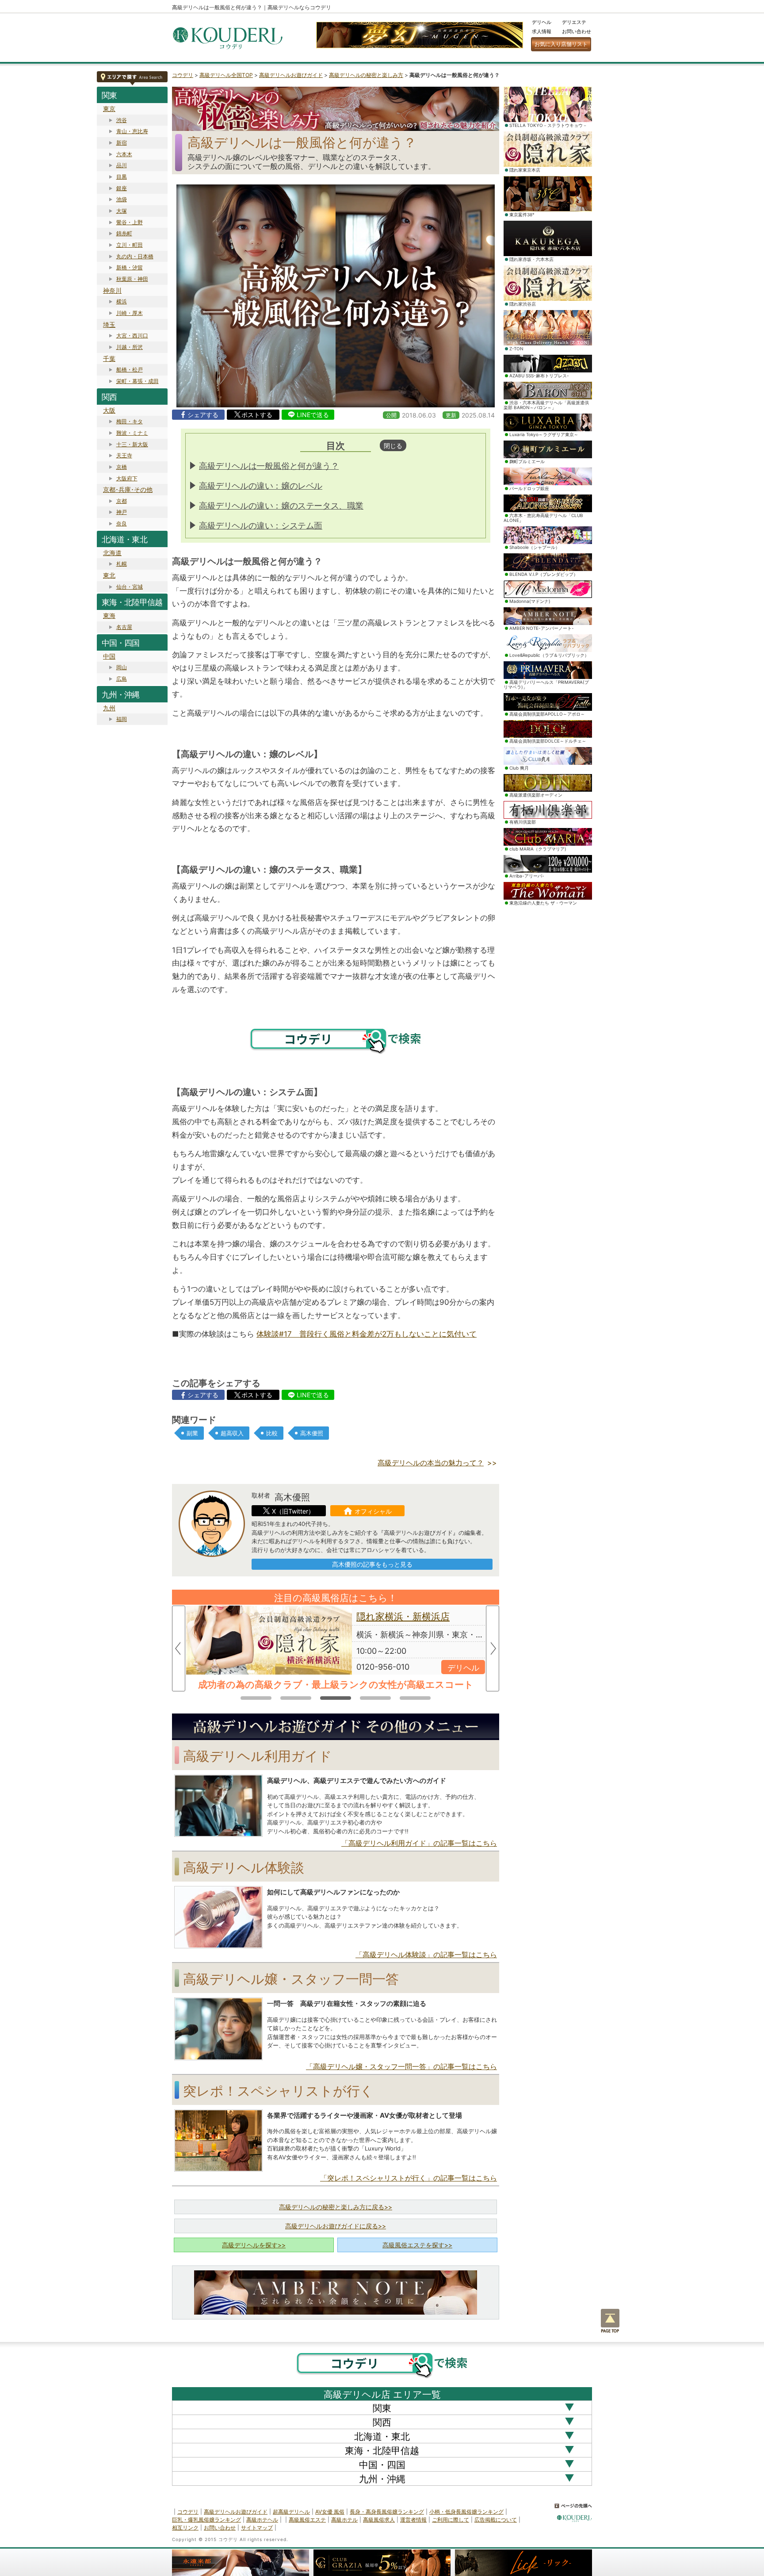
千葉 (109, 358)
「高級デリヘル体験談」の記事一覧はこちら (426, 1955)
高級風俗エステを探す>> (417, 2245)
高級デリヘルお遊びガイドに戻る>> (336, 2226)
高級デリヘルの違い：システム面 (261, 526)
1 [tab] (256, 1696)
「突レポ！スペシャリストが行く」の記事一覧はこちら (409, 2178)
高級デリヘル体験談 (244, 1867)
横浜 (122, 301)
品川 (122, 165)
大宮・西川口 (132, 335)
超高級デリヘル (291, 2512)
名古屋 (124, 627)
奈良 (122, 523)
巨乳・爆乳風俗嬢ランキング (206, 2520)
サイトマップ (257, 2528)
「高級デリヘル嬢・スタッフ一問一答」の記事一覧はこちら (401, 2066)
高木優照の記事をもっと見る (372, 1564)
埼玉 (109, 324)
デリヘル (542, 22)
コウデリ (183, 75)
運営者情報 (413, 2520)
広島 (122, 679)
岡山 (122, 667)
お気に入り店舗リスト (561, 44)
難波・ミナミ (132, 433)
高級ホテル (344, 2520)
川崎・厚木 (130, 313)
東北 (109, 575)
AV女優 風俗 (330, 2512)
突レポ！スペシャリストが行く (278, 2091)
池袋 (122, 199)
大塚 (122, 211)
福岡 (122, 719)
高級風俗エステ (307, 2520)
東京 (109, 109)
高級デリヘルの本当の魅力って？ (431, 1463)
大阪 (109, 410)
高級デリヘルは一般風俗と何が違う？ (269, 466)
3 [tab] (336, 1696)
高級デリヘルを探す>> (254, 2245)
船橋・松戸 (130, 370)
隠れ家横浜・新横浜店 (403, 1616)
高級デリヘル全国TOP (226, 75)
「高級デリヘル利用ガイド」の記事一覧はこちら (419, 1843)
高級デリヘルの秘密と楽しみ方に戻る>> (336, 2207)
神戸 (122, 512)
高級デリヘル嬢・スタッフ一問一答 (291, 1979)
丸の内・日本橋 (135, 256)
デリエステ (574, 22)
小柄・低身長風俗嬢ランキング (466, 2512)
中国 (109, 656)
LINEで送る (313, 415)
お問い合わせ (577, 31)
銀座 (122, 188)
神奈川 (112, 290)
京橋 (122, 467)
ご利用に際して (451, 2520)
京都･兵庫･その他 (128, 489)
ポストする (257, 415)
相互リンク (185, 2528)
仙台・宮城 (130, 587)
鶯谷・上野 (130, 222)
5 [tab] (415, 1696)
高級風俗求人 (379, 2520)
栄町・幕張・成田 (138, 381)
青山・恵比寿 (132, 131)
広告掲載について (496, 2520)
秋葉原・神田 (132, 279)
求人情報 (542, 31)
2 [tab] (296, 1696)
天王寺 (124, 455)
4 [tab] (375, 1696)
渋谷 (122, 120)
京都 (122, 501)
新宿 (122, 143)
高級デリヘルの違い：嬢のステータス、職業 (281, 506)
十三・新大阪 (132, 444)
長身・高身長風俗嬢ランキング (387, 2512)
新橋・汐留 (130, 267)
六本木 (124, 154)
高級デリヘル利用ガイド (258, 1756)
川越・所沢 (130, 347)
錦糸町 (124, 233)
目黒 (122, 177)
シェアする (203, 415)
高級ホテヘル (262, 2520)
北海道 (112, 553)
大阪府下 (127, 478)
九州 (109, 708)
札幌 (122, 564)
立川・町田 (130, 245)
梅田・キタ (130, 421)
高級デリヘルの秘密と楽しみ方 (366, 75)
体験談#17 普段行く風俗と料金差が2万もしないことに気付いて (367, 1334)
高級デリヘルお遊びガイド (291, 75)
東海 (109, 615)
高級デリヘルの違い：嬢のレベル (261, 486)
